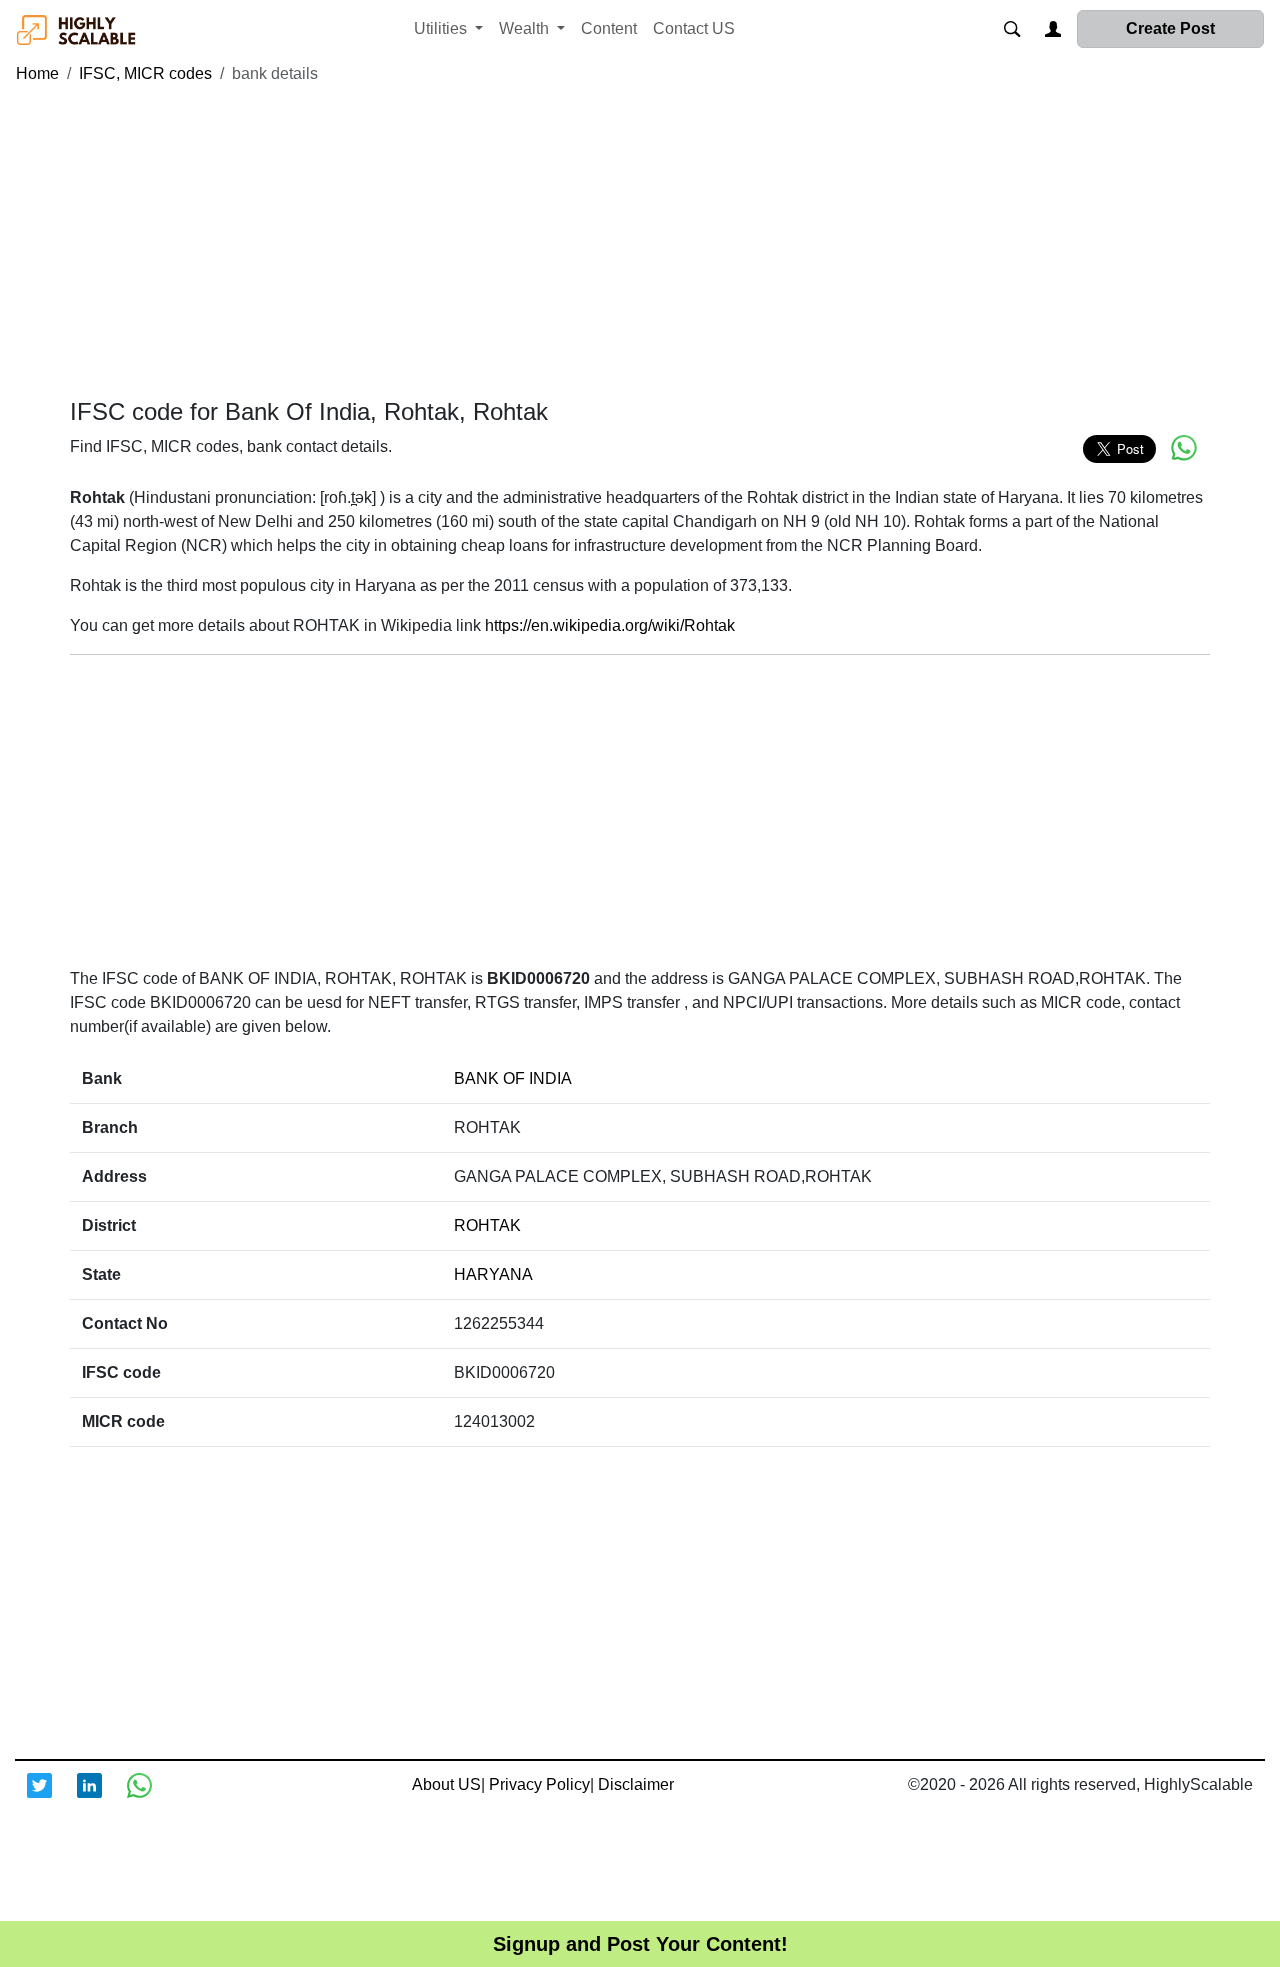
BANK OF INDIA (513, 1078)
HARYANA (493, 1274)
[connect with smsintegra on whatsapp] (152, 1798)
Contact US (694, 28)
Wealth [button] (526, 28)
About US (446, 1784)
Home (37, 73)
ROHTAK (487, 1225)
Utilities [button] (442, 28)
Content (609, 28)
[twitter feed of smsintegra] (52, 1798)
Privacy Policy (539, 1784)
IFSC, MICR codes (145, 73)
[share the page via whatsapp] (1184, 448)
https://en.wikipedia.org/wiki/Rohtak (610, 625)
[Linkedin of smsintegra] (102, 1798)
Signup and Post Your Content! (640, 1944)
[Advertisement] (640, 242)
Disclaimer (636, 1784)
